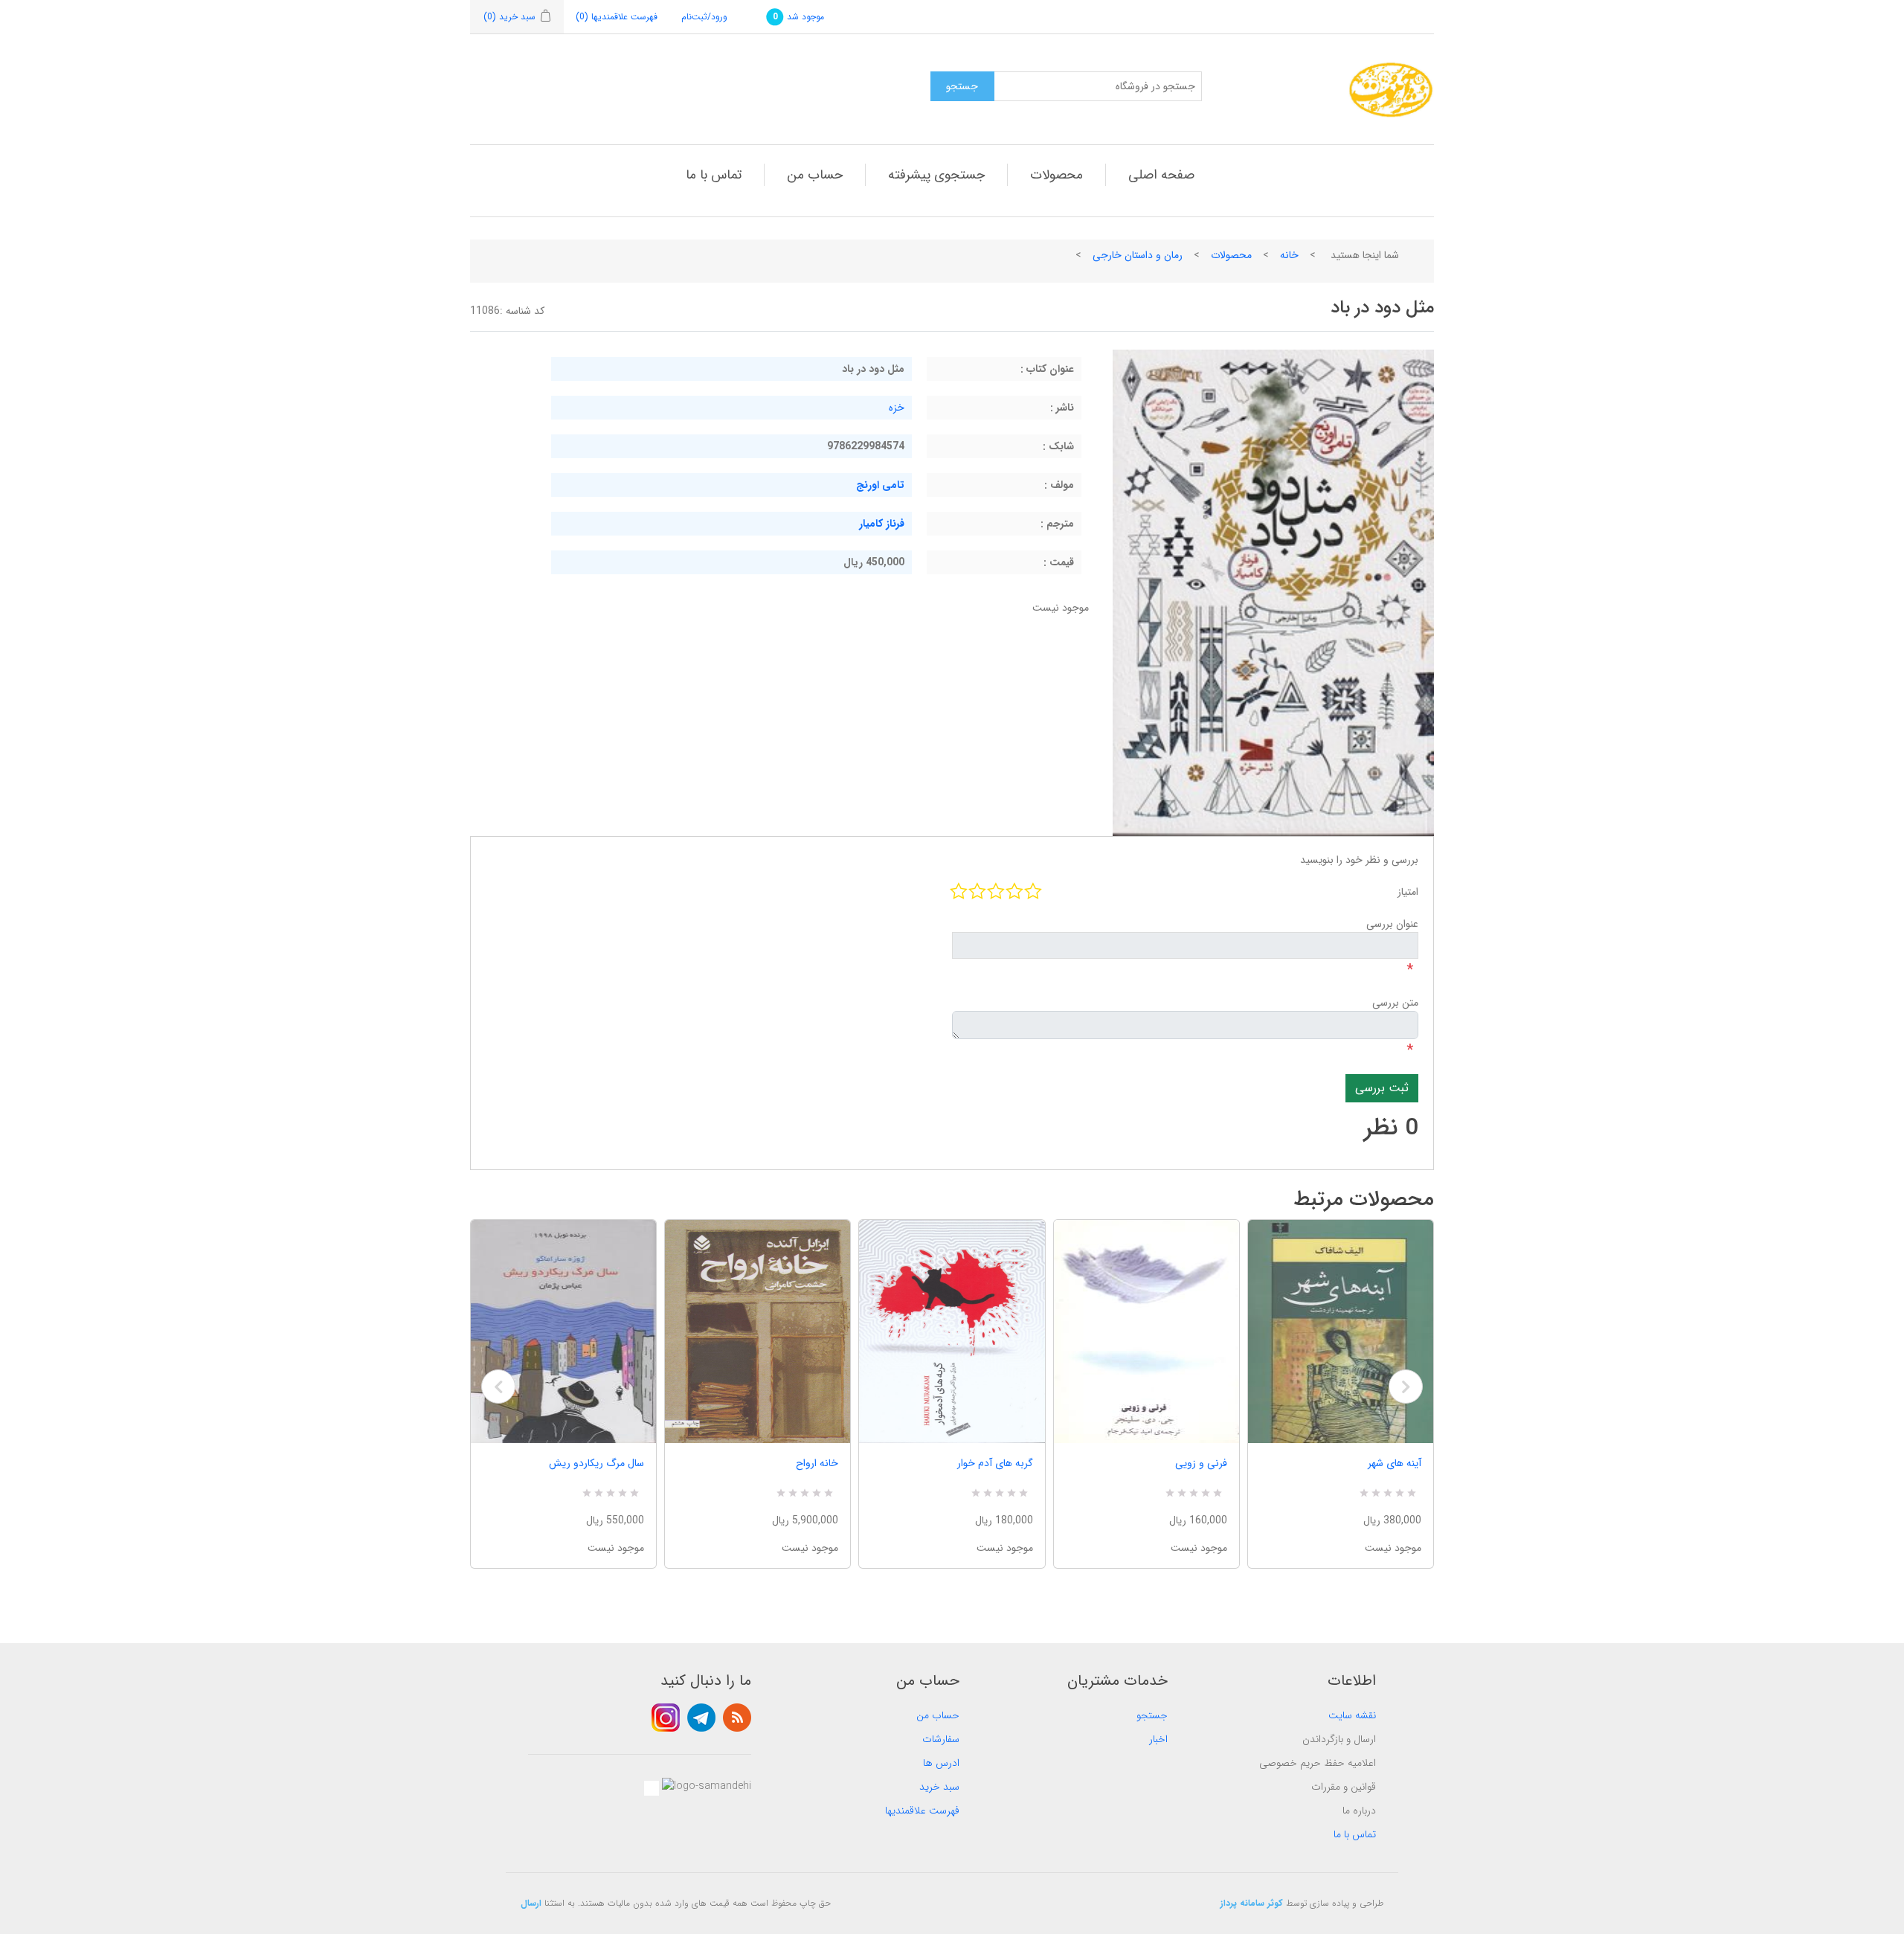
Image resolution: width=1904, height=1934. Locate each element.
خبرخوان (737, 1718)
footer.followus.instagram (666, 1718)
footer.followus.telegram (701, 1718)
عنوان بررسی (1392, 924)
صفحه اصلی (1161, 175)
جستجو (1152, 1715)
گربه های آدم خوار (995, 1463)
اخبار (1158, 1739)
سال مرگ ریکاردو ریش (596, 1463)
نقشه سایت (1352, 1715)
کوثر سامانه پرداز (1252, 1903)
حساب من (815, 175)
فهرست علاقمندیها (922, 1811)
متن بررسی (1395, 1003)
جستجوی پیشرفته (936, 175)
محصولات (1056, 175)
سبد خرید (939, 1787)
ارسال (531, 1903)
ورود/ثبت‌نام (704, 17)
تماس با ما (714, 175)
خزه (897, 408)
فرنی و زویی (1201, 1463)
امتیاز (1408, 892)
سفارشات (941, 1739)
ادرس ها (941, 1763)
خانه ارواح (817, 1463)
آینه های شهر (1395, 1463)
